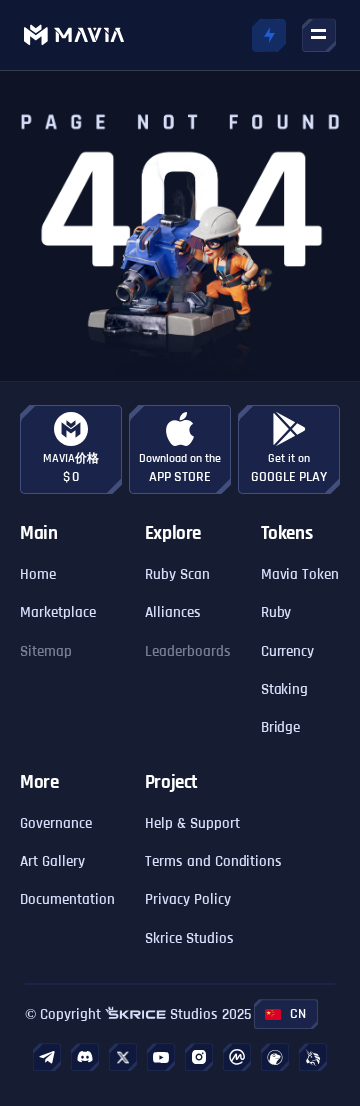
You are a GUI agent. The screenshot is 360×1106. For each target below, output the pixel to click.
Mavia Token (300, 574)
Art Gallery (52, 861)
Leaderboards (188, 651)
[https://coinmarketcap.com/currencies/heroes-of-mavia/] (237, 1057)
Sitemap (46, 651)
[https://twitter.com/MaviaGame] (123, 1057)
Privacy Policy (188, 899)
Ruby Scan (177, 574)
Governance (56, 823)
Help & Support (192, 823)
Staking (285, 689)
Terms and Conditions (214, 861)
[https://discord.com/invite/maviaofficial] (85, 1057)
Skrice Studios (189, 938)
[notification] (269, 35)
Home (38, 574)
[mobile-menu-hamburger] (319, 35)
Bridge (281, 727)
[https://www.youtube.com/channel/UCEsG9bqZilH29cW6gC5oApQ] (161, 1057)
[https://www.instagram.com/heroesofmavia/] (199, 1057)
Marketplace (58, 612)
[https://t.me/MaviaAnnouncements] (47, 1057)
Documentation (67, 899)
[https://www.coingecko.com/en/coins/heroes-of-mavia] (275, 1057)
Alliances (173, 612)
